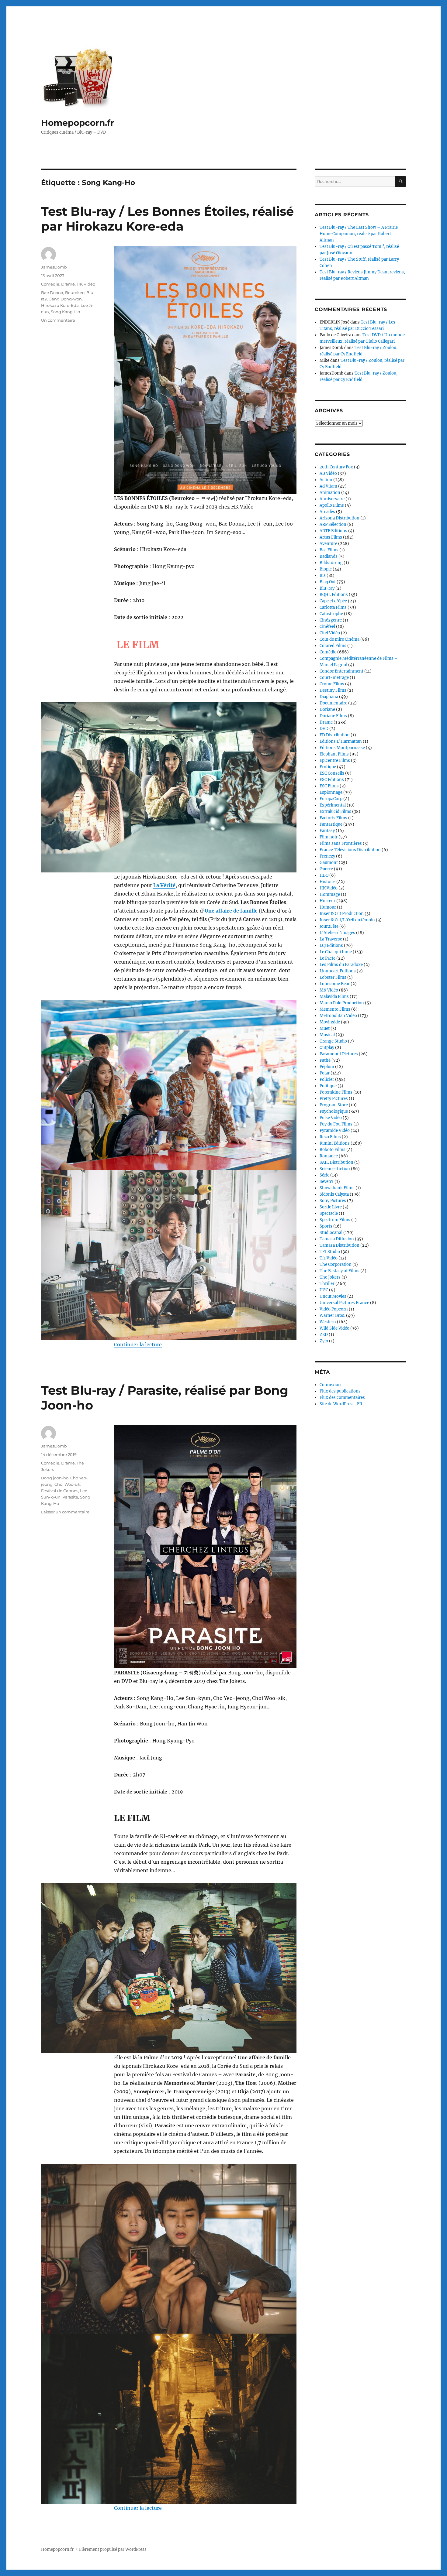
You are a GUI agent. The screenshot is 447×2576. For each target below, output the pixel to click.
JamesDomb (54, 267)
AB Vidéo (328, 473)
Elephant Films (334, 754)
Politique (328, 1086)
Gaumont (329, 863)
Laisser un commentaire (65, 1512)
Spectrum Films (335, 1220)
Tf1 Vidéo (329, 1258)
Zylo (324, 1341)
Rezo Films (330, 1137)
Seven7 (327, 1182)
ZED (324, 1335)
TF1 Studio (330, 1252)
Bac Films (329, 550)
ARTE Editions (333, 531)
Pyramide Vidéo (335, 1130)
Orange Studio (333, 1041)
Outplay (327, 1048)
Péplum (327, 1067)
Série (324, 1175)
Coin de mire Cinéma (340, 639)
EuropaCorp (331, 799)
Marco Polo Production (342, 1003)
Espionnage (331, 792)
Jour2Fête (329, 926)
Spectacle (329, 1213)
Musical (327, 1035)
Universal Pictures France (344, 1303)
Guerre (326, 869)
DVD (324, 729)
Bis (323, 575)
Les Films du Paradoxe (341, 965)
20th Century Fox (336, 467)
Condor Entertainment (341, 671)
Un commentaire (58, 320)
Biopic (326, 569)
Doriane (327, 709)
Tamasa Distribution (340, 1245)
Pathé (325, 1060)
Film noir (329, 837)
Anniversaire (332, 499)
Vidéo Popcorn (334, 1309)
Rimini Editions (335, 1143)
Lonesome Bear (335, 984)
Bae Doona (52, 293)
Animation (330, 493)
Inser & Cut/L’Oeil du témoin (347, 920)
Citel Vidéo (330, 633)
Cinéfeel (327, 627)
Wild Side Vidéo (334, 1328)
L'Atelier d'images (337, 933)
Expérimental (333, 805)
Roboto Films (333, 1150)
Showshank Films (337, 1188)
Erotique (328, 767)
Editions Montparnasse (342, 748)
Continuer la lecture (138, 1345)
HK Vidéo (86, 284)
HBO (324, 875)
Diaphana (329, 697)
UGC (324, 1290)
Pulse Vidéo (331, 1118)
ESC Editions (332, 780)
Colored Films (333, 646)
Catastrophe (331, 614)
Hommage (330, 894)
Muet (325, 1028)
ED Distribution (335, 735)
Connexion (330, 1385)
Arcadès (327, 512)
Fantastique (331, 824)
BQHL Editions (334, 595)
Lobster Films (333, 977)
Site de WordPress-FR (341, 1404)
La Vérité (164, 885)
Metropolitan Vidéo (338, 1016)
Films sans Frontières (341, 843)
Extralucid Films (335, 812)
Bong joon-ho (55, 1478)
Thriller (327, 1284)
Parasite (70, 1497)
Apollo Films (332, 505)
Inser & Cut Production (342, 914)
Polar (325, 1073)
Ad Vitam (328, 486)
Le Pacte (327, 958)
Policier (327, 1079)
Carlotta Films (333, 607)
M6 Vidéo (329, 990)
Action (326, 480)
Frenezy (327, 856)
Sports (326, 1226)
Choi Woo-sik (67, 1484)
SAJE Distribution (336, 1162)
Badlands (329, 556)
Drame (68, 284)
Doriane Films (333, 716)
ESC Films (329, 786)
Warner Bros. (332, 1315)
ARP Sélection (333, 524)
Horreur (327, 901)
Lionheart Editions (338, 971)
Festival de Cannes (60, 1491)
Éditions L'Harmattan (341, 741)
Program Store (334, 1105)
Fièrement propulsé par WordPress (113, 2549)
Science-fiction (335, 1169)
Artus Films (331, 537)
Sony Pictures (333, 1201)
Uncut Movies (333, 1296)
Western (328, 1322)
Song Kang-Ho (65, 312)
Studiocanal (331, 1233)
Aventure (328, 544)
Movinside (330, 1022)
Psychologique (334, 1111)
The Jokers (330, 1277)
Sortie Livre (331, 1207)
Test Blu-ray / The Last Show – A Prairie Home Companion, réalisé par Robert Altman (359, 234)
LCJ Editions (331, 945)
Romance (329, 1156)
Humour (328, 907)
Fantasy (327, 831)
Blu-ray (327, 588)
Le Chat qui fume (336, 952)
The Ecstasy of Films (340, 1271)
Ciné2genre (331, 620)
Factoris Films (333, 818)
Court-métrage (334, 678)
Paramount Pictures (339, 1054)
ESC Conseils (332, 773)
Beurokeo (75, 293)
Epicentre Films (335, 760)
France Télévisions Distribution (350, 850)
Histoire (327, 882)
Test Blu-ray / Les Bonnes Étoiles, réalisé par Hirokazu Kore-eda (167, 219)
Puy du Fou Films (336, 1124)
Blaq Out (328, 582)
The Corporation (336, 1264)
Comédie (50, 284)
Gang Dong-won (65, 299)
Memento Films (335, 1009)
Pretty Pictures (334, 1099)
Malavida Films (334, 997)
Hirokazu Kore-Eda (60, 305)
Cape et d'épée (333, 601)
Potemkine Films (336, 1092)
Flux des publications (340, 1391)
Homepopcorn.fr (78, 123)
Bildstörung (331, 563)
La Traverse (331, 939)
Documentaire (333, 703)
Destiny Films (333, 690)
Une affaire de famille (231, 911)
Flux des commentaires (342, 1398)
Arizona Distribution (340, 518)
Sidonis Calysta (334, 1194)
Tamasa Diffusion (337, 1239)
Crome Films (332, 684)
